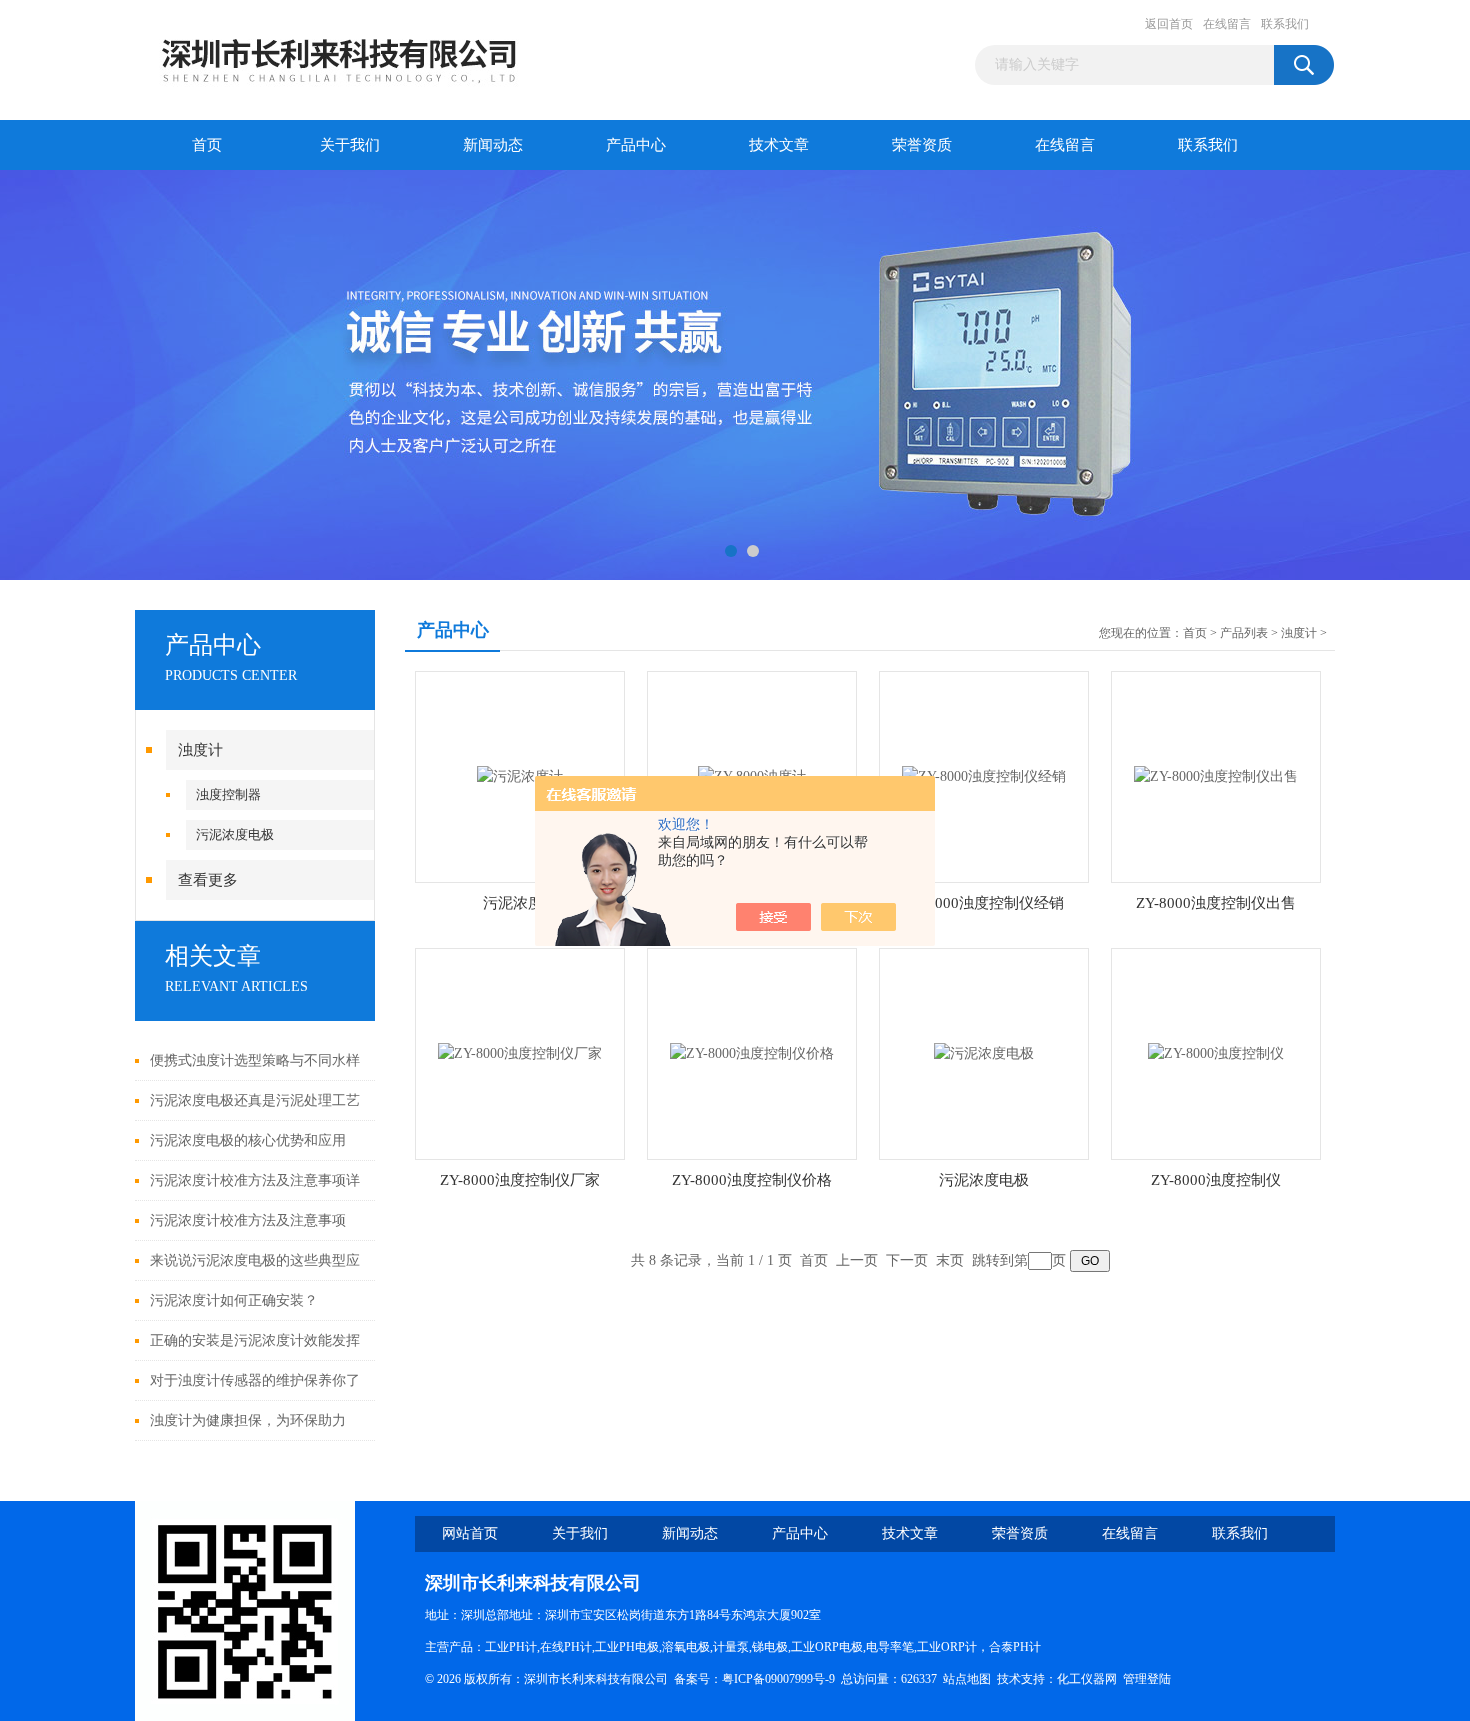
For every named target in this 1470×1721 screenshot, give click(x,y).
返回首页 (1169, 24)
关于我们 (350, 145)
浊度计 (200, 750)
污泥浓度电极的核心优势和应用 (248, 1140)
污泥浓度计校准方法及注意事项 (248, 1220)
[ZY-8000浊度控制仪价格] (752, 1052)
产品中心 (636, 145)
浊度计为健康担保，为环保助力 (248, 1420)
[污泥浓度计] (520, 775)
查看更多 (208, 880)
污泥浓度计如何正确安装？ (234, 1300)
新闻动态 (493, 145)
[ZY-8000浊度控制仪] (1216, 1052)
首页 (207, 145)
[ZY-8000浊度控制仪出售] (1216, 775)
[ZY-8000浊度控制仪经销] (984, 775)
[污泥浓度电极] (984, 1052)
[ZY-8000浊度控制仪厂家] (520, 1052)
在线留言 (1227, 24)
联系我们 (1285, 24)
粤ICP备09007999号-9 (778, 1679)
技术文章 (779, 145)
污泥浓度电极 (235, 834)
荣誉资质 (922, 145)
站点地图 (967, 1679)
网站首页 (470, 1533)
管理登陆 (1147, 1679)
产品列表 (1244, 633)
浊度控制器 (228, 794)
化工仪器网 (1087, 1679)
